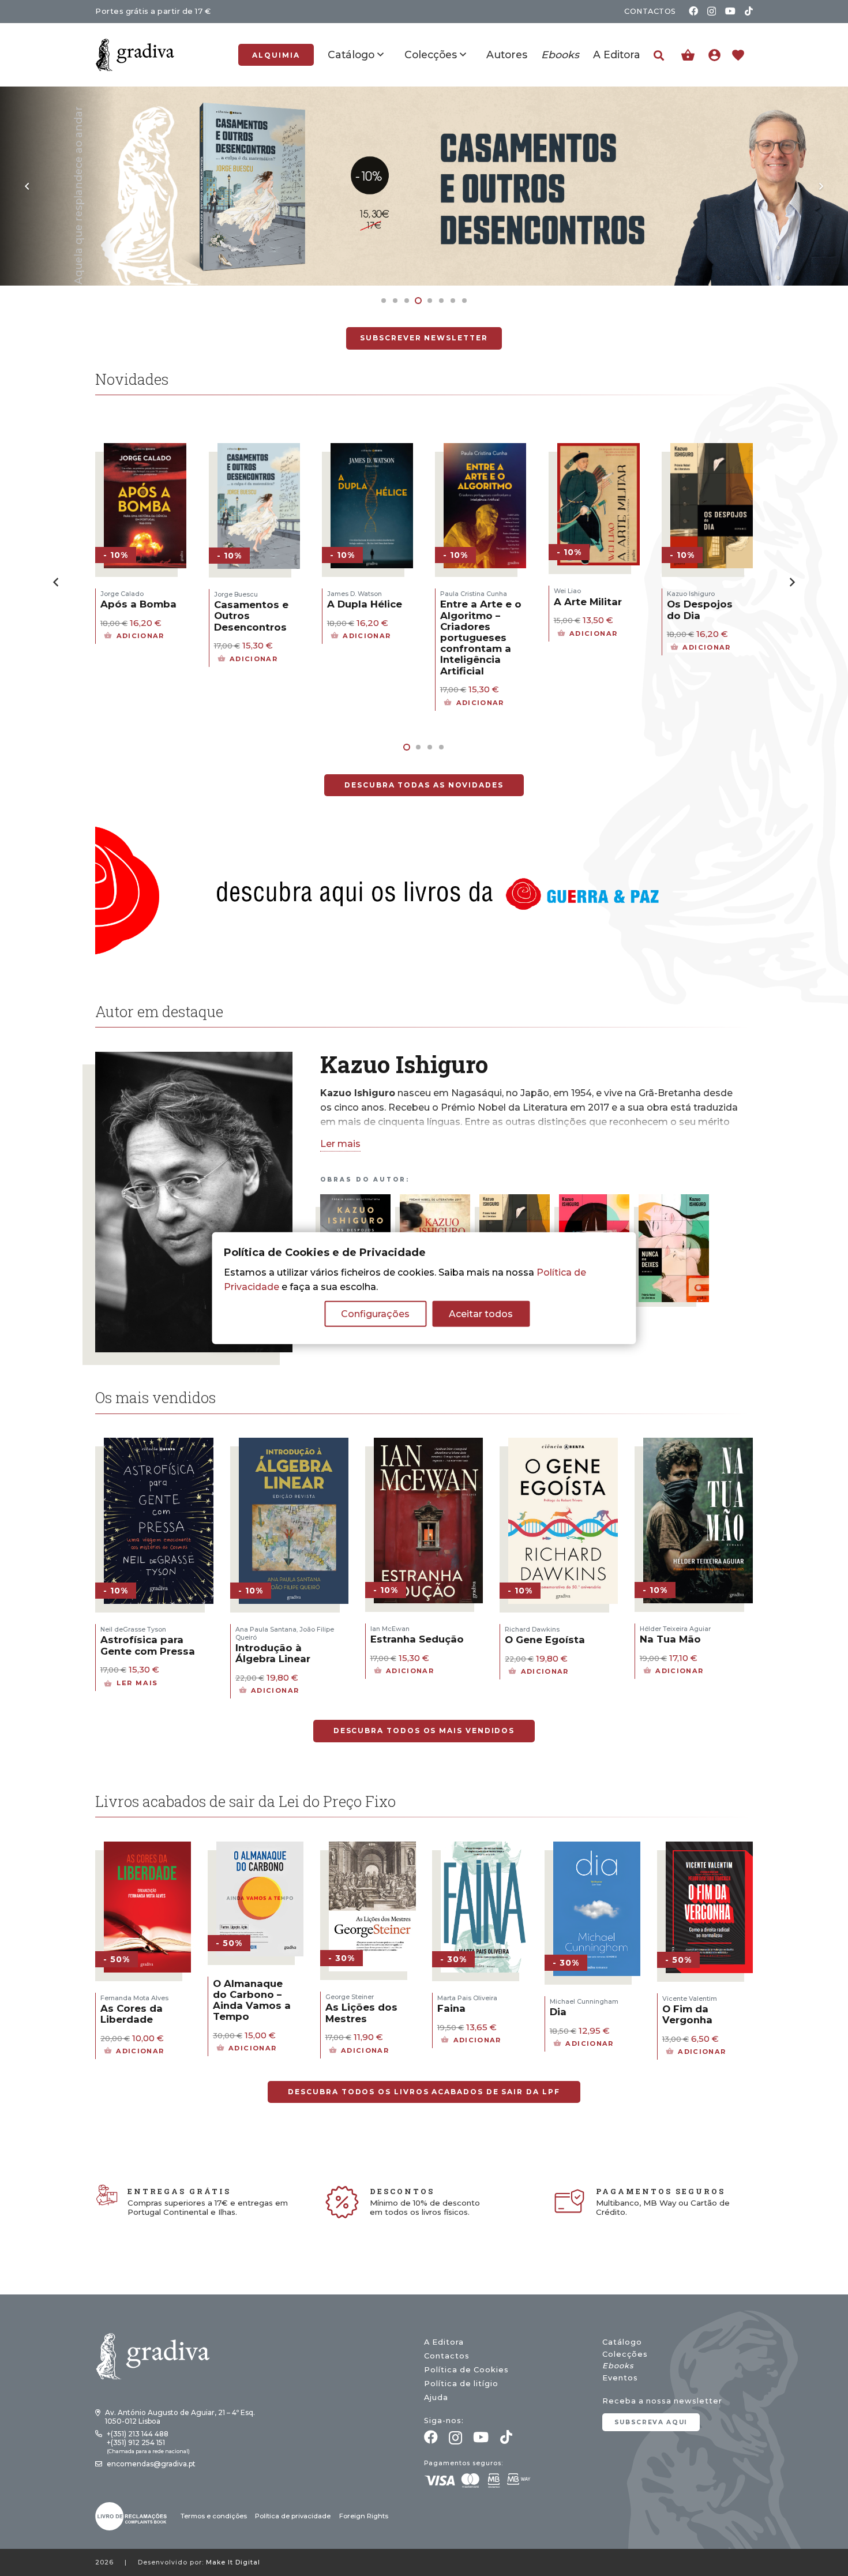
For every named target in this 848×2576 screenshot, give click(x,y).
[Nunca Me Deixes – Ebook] (674, 1201)
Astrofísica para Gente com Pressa (148, 1645)
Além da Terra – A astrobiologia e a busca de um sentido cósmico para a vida (708, 632)
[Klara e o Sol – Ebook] (594, 1201)
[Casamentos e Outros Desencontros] (146, 450)
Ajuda (436, 2397)
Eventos (620, 2378)
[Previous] (28, 186)
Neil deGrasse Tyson (133, 1629)
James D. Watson (241, 594)
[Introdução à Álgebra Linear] (294, 1445)
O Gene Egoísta (545, 1640)
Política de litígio (461, 2384)
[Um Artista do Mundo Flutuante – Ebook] (435, 1201)
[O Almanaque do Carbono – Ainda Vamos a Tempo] (260, 1849)
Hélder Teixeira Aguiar (675, 1629)
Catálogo (622, 2342)
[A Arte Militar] (485, 450)
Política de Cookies (466, 2370)
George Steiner (350, 1997)
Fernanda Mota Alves (134, 1998)
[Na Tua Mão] (698, 1445)
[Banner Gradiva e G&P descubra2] (424, 890)
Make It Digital (233, 2562)
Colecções (625, 2354)
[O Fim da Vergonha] (709, 1849)
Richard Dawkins (532, 1629)
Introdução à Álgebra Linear (273, 1653)
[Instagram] (712, 12)
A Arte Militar (475, 602)
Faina (451, 2008)
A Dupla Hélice (252, 604)
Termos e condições (214, 2516)
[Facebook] (693, 11)
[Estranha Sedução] (429, 1445)
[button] (659, 56)
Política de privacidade (293, 2516)
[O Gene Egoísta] (563, 1445)
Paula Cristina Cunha (361, 594)
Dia (558, 2012)
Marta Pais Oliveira (467, 1998)
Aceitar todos (481, 1314)
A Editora (444, 2342)
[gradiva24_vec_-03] (131, 2516)
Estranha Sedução (417, 1639)
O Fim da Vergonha (687, 2014)
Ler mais (340, 1144)
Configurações (375, 1314)
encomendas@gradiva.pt (151, 2464)
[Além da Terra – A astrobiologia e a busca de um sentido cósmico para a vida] (712, 450)
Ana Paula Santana (266, 1629)
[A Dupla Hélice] (259, 450)
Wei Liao (454, 591)
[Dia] (597, 1849)
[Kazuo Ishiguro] (194, 1059)
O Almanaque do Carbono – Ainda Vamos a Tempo (252, 2000)
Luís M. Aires (687, 594)
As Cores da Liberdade (132, 2014)
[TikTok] (749, 11)
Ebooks (618, 2366)
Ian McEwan (390, 1629)
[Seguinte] (820, 186)
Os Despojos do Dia (587, 610)
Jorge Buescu (123, 594)
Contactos (447, 2356)
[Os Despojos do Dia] (424, 94)
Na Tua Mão (670, 1639)
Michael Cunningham (584, 2001)
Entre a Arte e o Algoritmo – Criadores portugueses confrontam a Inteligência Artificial (368, 637)
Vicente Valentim (690, 1998)
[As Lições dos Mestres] (372, 1849)
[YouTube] (730, 11)
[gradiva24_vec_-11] (135, 55)
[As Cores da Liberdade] (147, 1849)
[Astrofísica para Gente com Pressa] (159, 1445)
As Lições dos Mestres (361, 2013)
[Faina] (484, 1849)
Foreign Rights (364, 2516)
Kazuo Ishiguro (578, 594)
